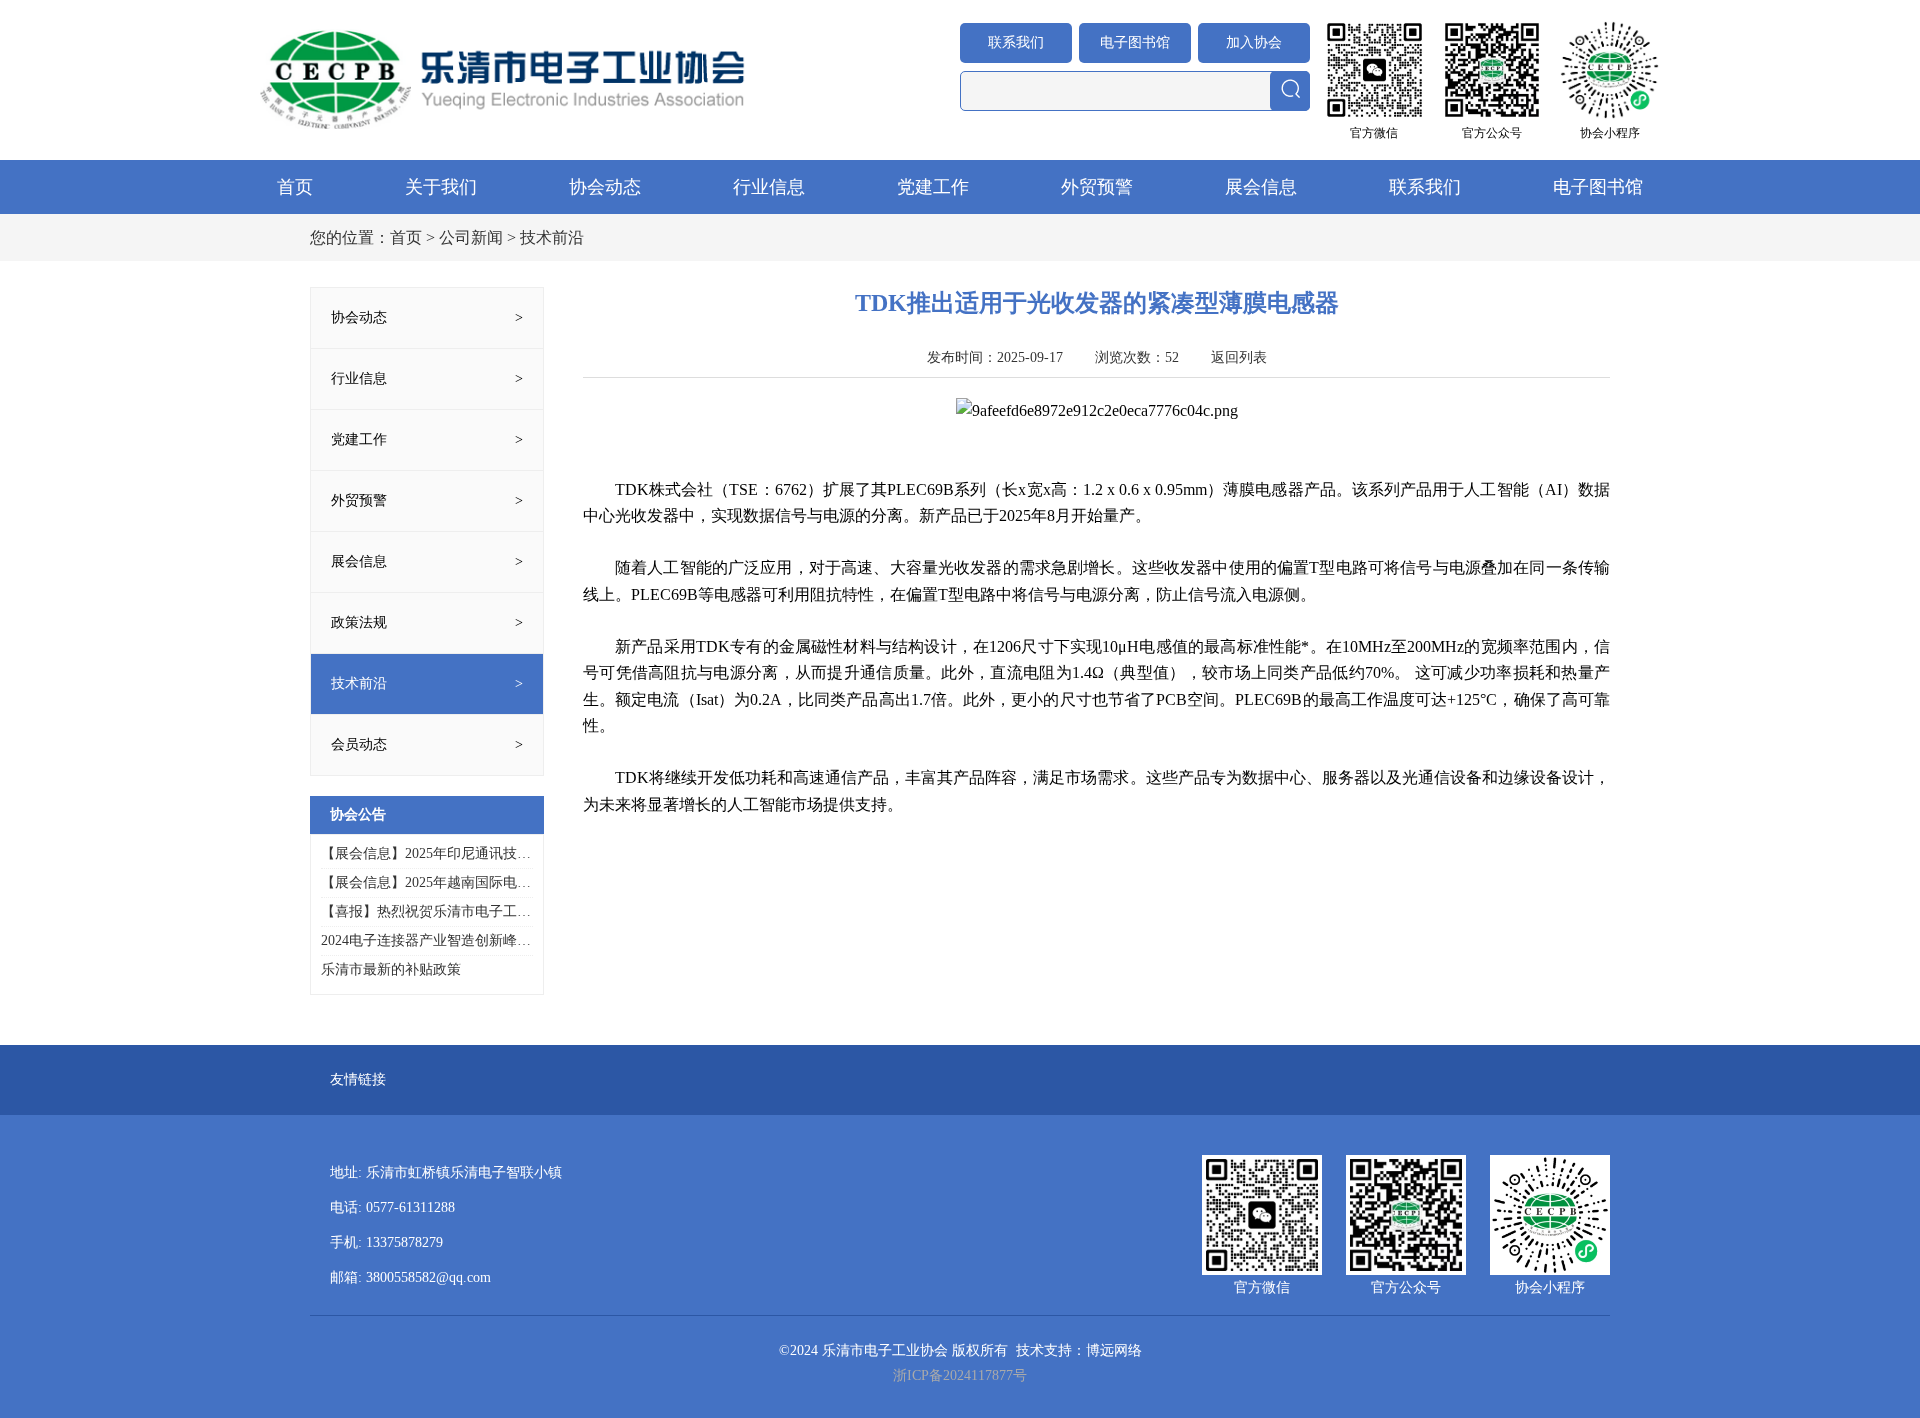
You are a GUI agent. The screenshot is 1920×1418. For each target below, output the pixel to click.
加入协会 (1254, 42)
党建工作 (933, 187)
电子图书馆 (1135, 42)
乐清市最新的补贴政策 (391, 969)
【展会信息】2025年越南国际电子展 (426, 883)
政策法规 (359, 622)
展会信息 (1261, 187)
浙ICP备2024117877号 (960, 1375)
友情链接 (358, 1079)
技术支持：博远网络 (1079, 1350)
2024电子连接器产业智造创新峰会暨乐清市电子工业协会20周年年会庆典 (426, 941)
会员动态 (359, 744)
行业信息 (769, 187)
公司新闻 (471, 237)
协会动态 (605, 187)
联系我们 (1016, 42)
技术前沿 (359, 683)
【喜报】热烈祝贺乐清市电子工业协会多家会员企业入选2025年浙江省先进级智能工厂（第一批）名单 (426, 912)
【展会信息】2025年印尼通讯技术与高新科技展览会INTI (426, 854)
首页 (295, 187)
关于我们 (441, 187)
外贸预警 (1097, 187)
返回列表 (1239, 357)
